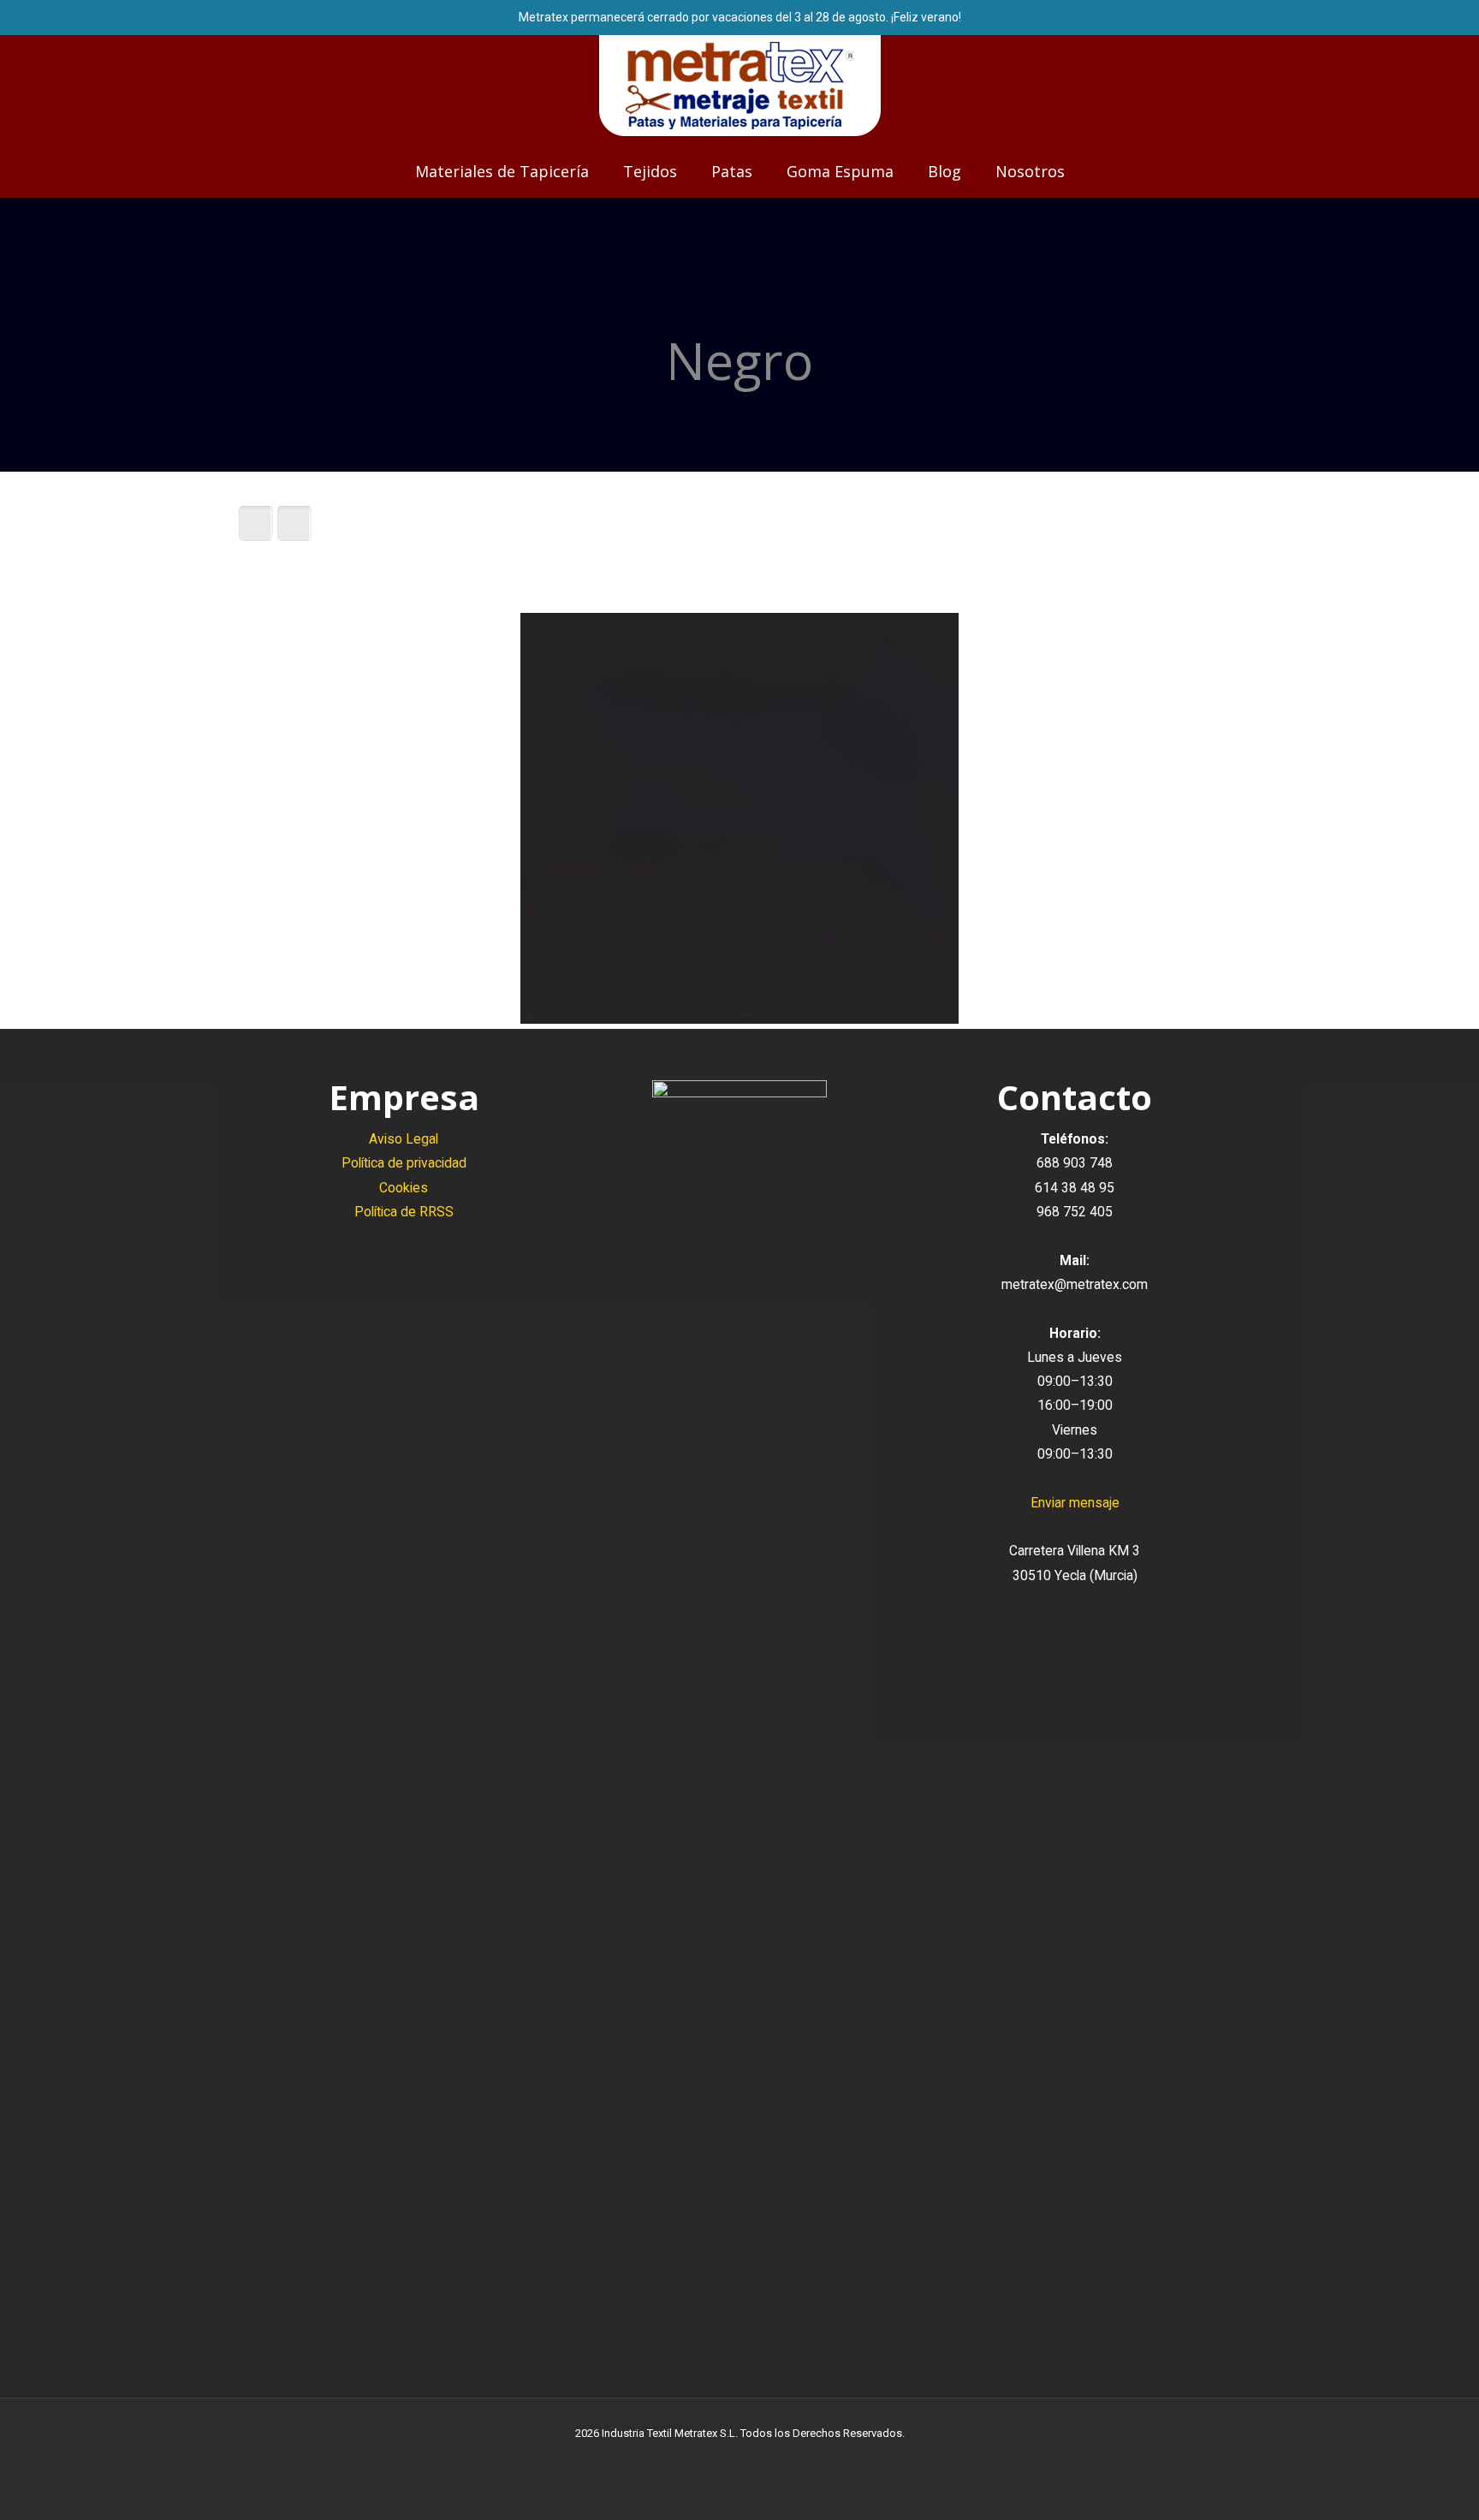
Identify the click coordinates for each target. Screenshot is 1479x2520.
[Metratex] (740, 86)
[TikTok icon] (776, 2459)
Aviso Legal (404, 1139)
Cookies (404, 1188)
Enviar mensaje (1075, 1503)
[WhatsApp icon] (704, 2459)
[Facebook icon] (722, 2459)
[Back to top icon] (1397, 2485)
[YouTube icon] (740, 2459)
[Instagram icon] (758, 2459)
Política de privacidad (404, 1163)
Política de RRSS (404, 1212)
